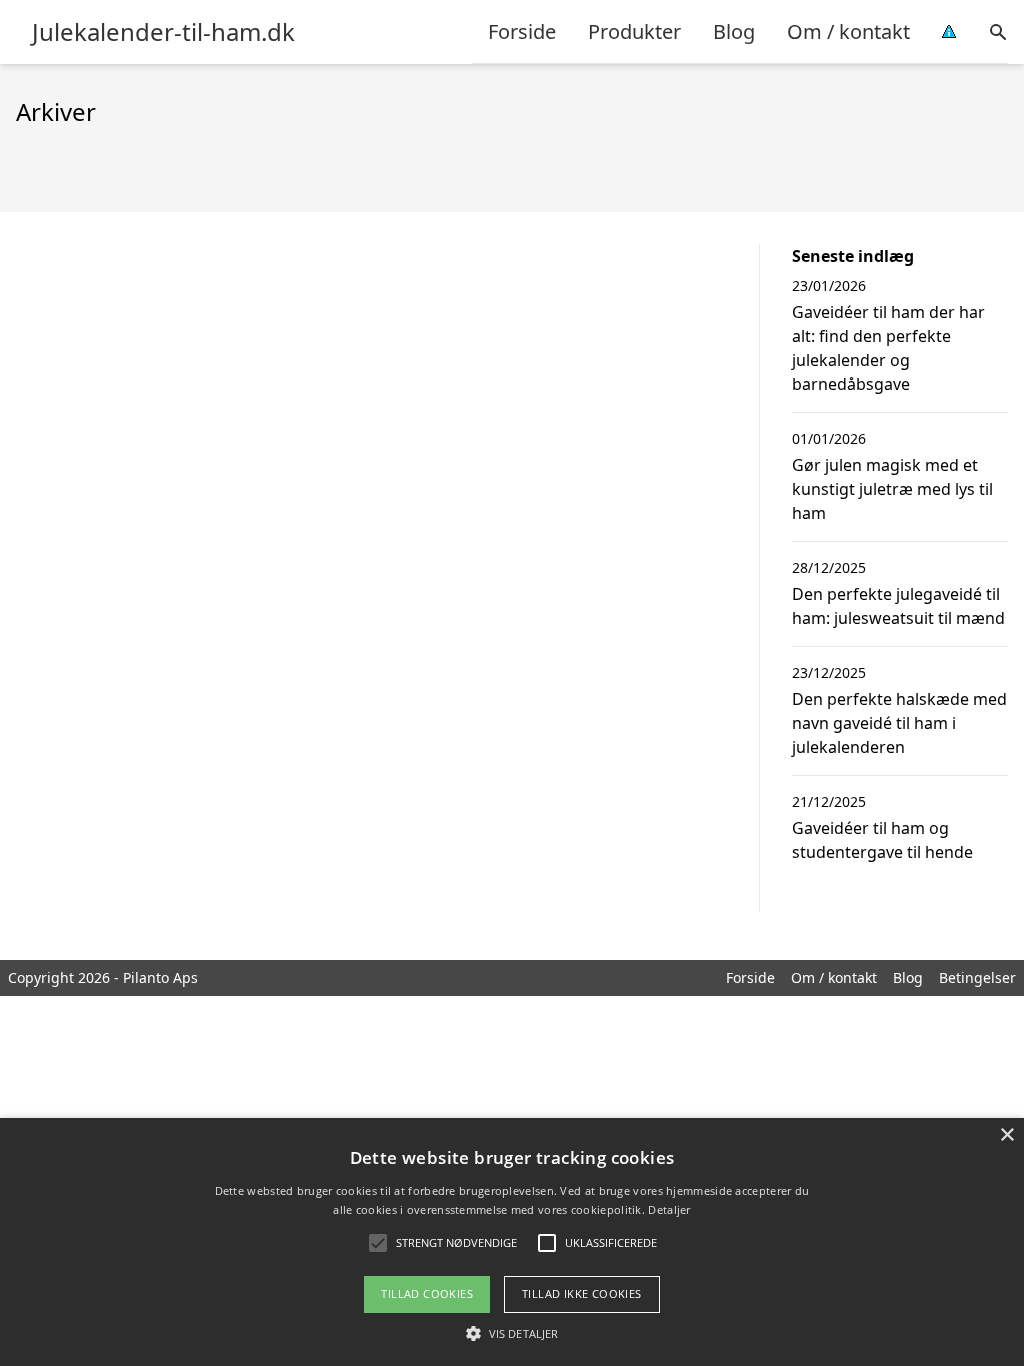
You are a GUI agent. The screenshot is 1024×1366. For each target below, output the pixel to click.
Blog (734, 31)
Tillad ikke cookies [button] (582, 1293)
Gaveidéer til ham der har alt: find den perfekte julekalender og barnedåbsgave (888, 348)
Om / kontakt (848, 31)
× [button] (1006, 1135)
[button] (512, 1333)
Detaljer (669, 1209)
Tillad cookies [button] (427, 1293)
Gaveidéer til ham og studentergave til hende (882, 840)
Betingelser (977, 977)
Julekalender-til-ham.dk (163, 32)
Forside (522, 31)
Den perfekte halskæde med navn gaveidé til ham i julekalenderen (899, 723)
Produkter (634, 31)
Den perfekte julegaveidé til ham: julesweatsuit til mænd (898, 606)
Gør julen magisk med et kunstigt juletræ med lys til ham (892, 489)
